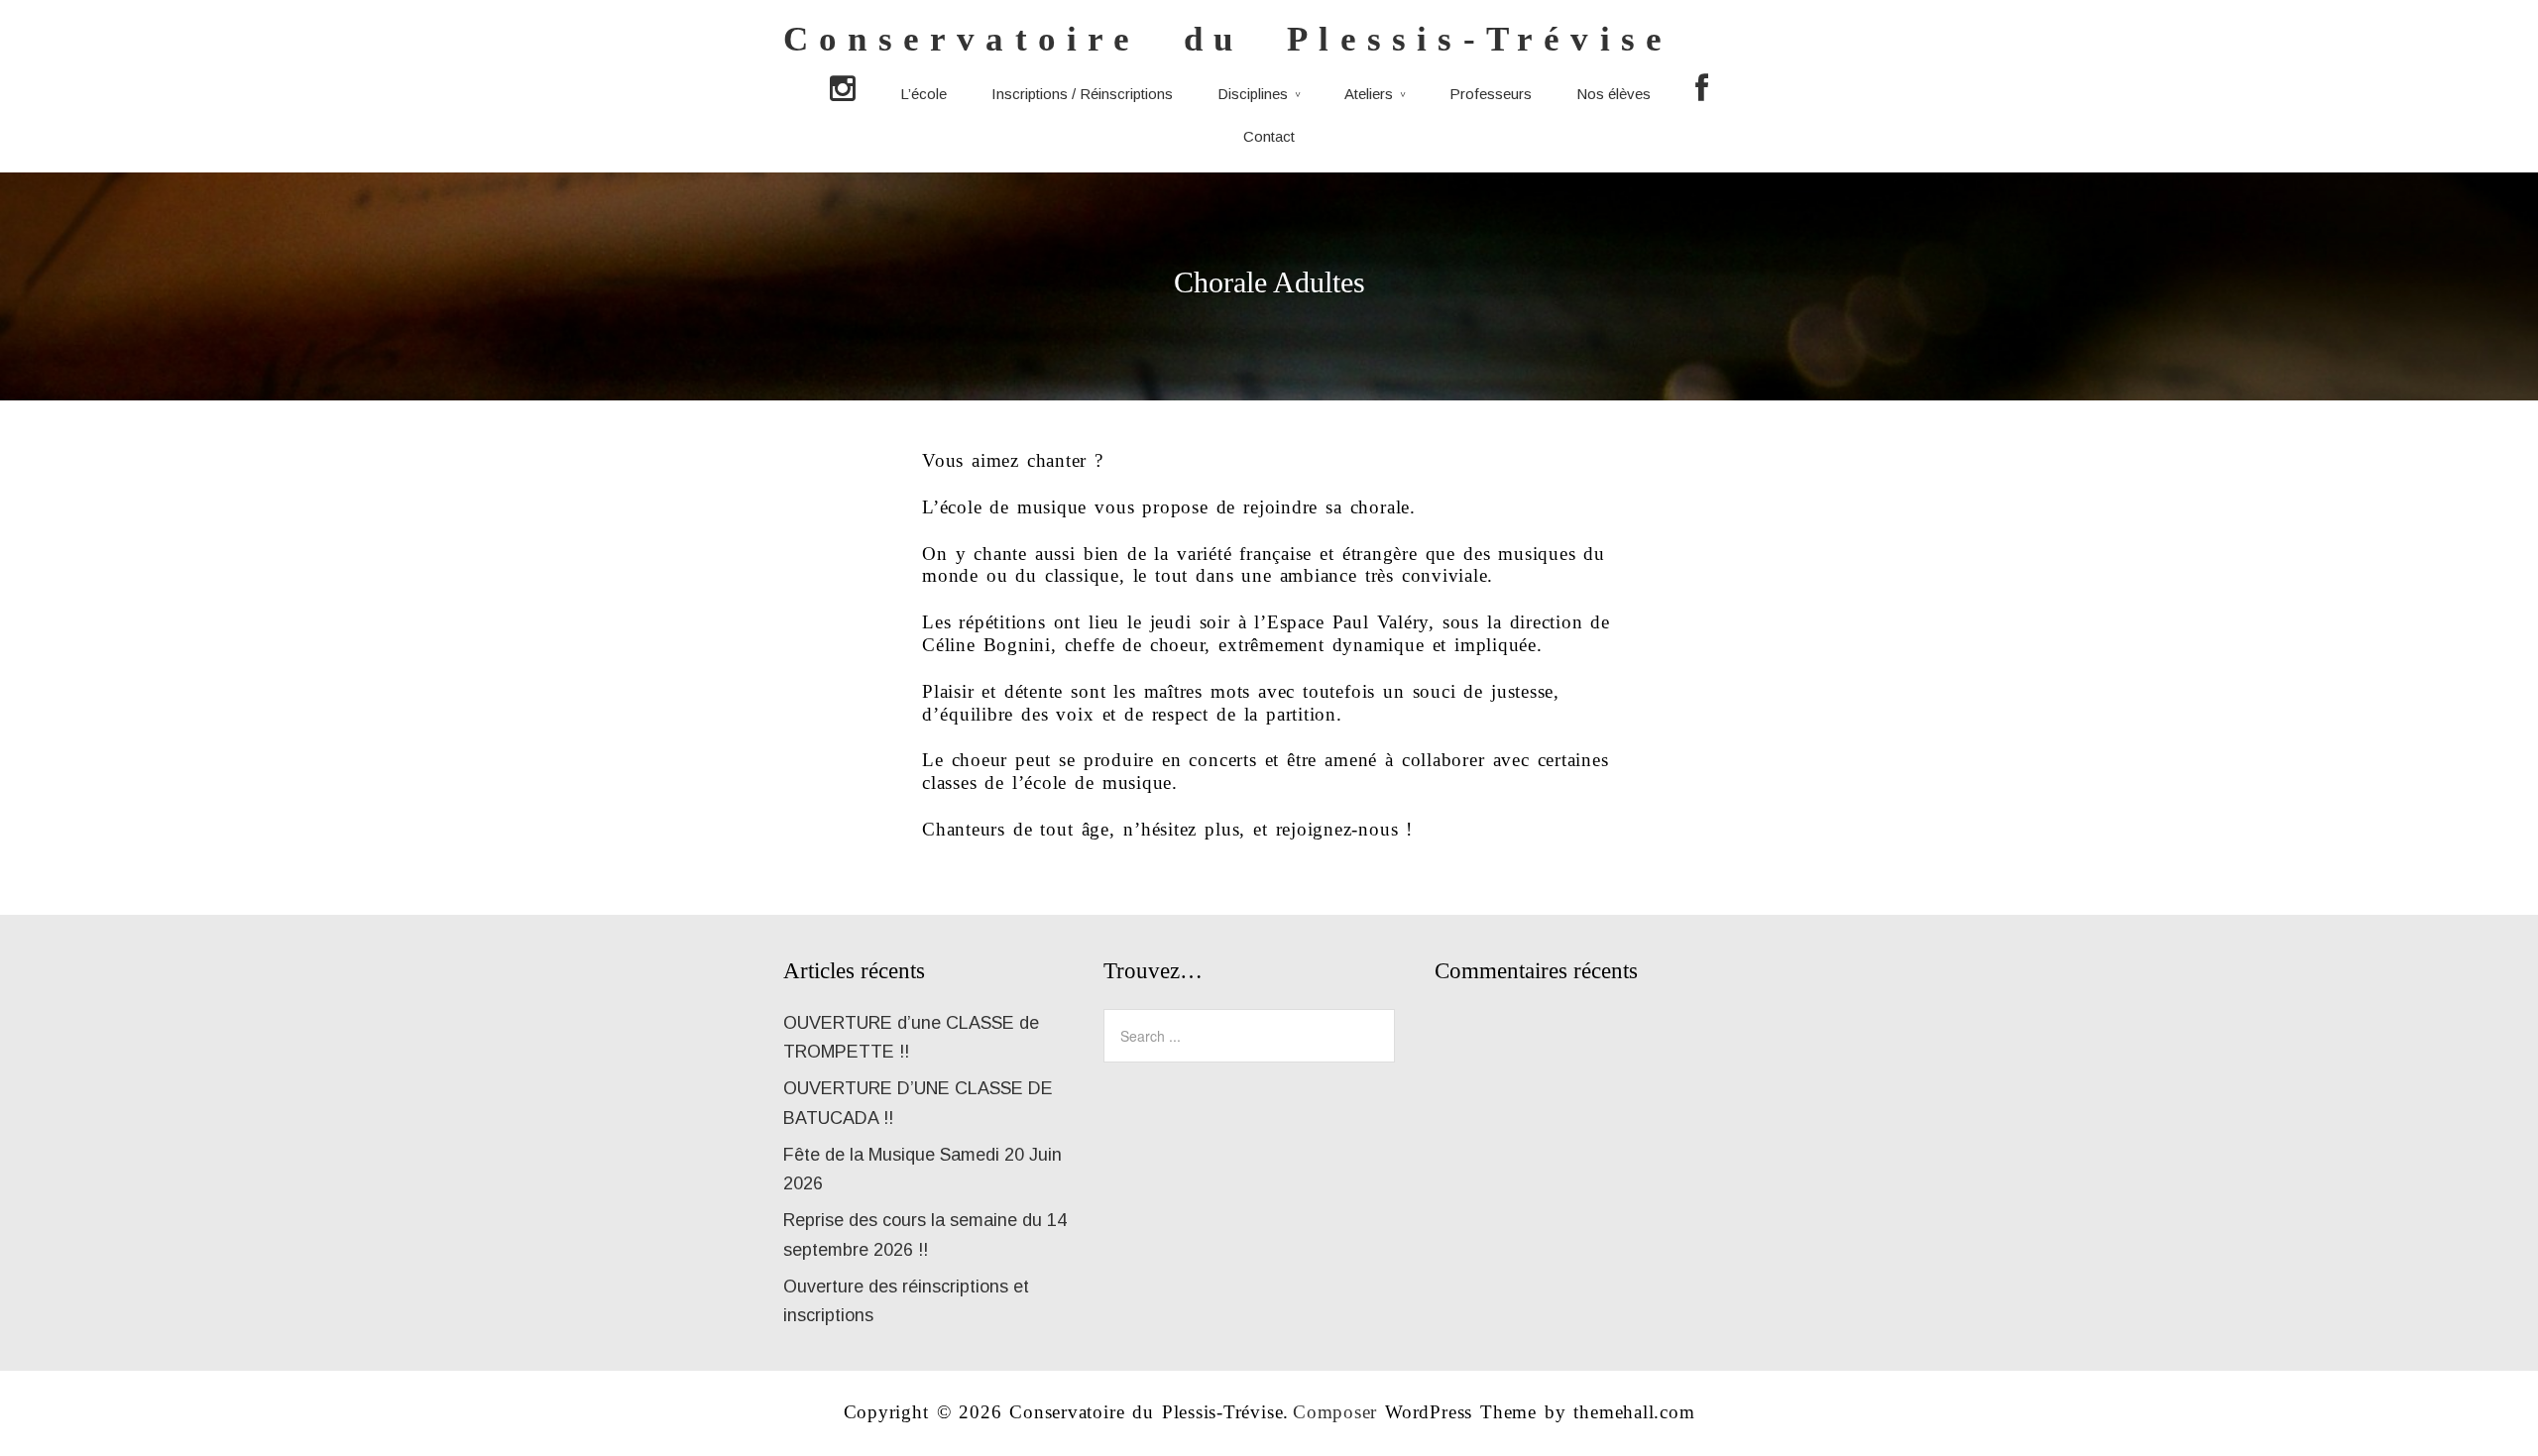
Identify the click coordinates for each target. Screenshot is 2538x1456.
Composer (1335, 1412)
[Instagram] (843, 90)
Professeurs (1491, 94)
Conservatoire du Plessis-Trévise (1228, 39)
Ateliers (1369, 94)
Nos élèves (1614, 94)
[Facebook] (1702, 90)
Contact (1269, 136)
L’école (923, 94)
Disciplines (1253, 94)
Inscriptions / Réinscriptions (1082, 94)
